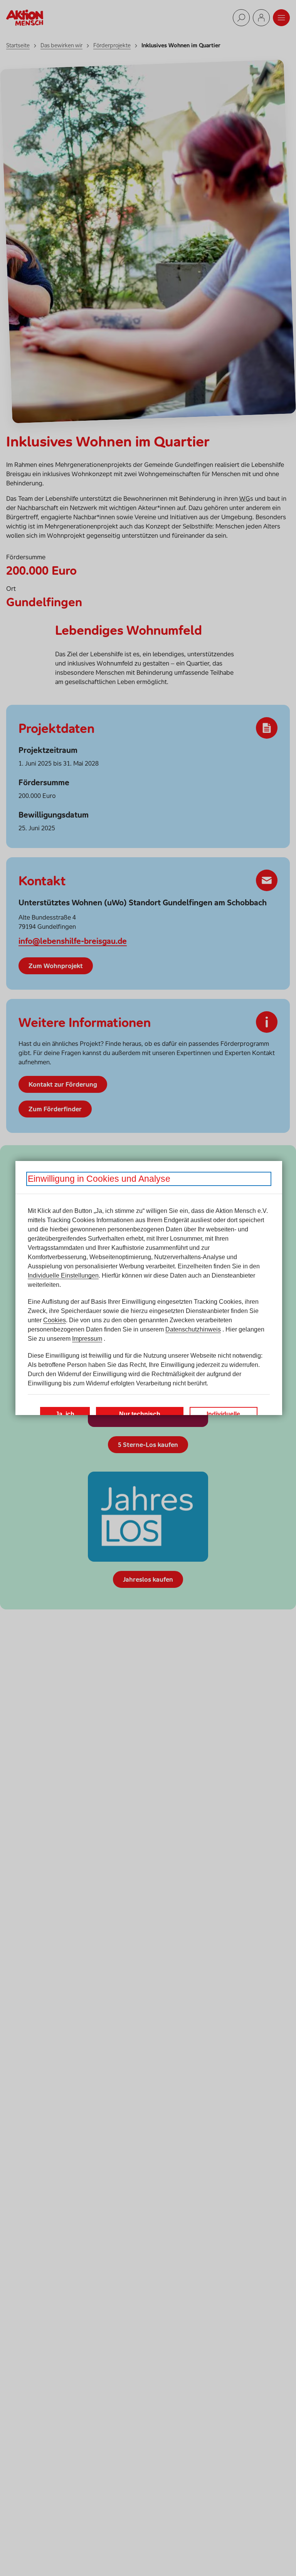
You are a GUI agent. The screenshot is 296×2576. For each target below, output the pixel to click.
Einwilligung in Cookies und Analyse (99, 1179)
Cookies (55, 1320)
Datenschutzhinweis (193, 1329)
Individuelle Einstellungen (63, 1275)
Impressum (87, 1339)
